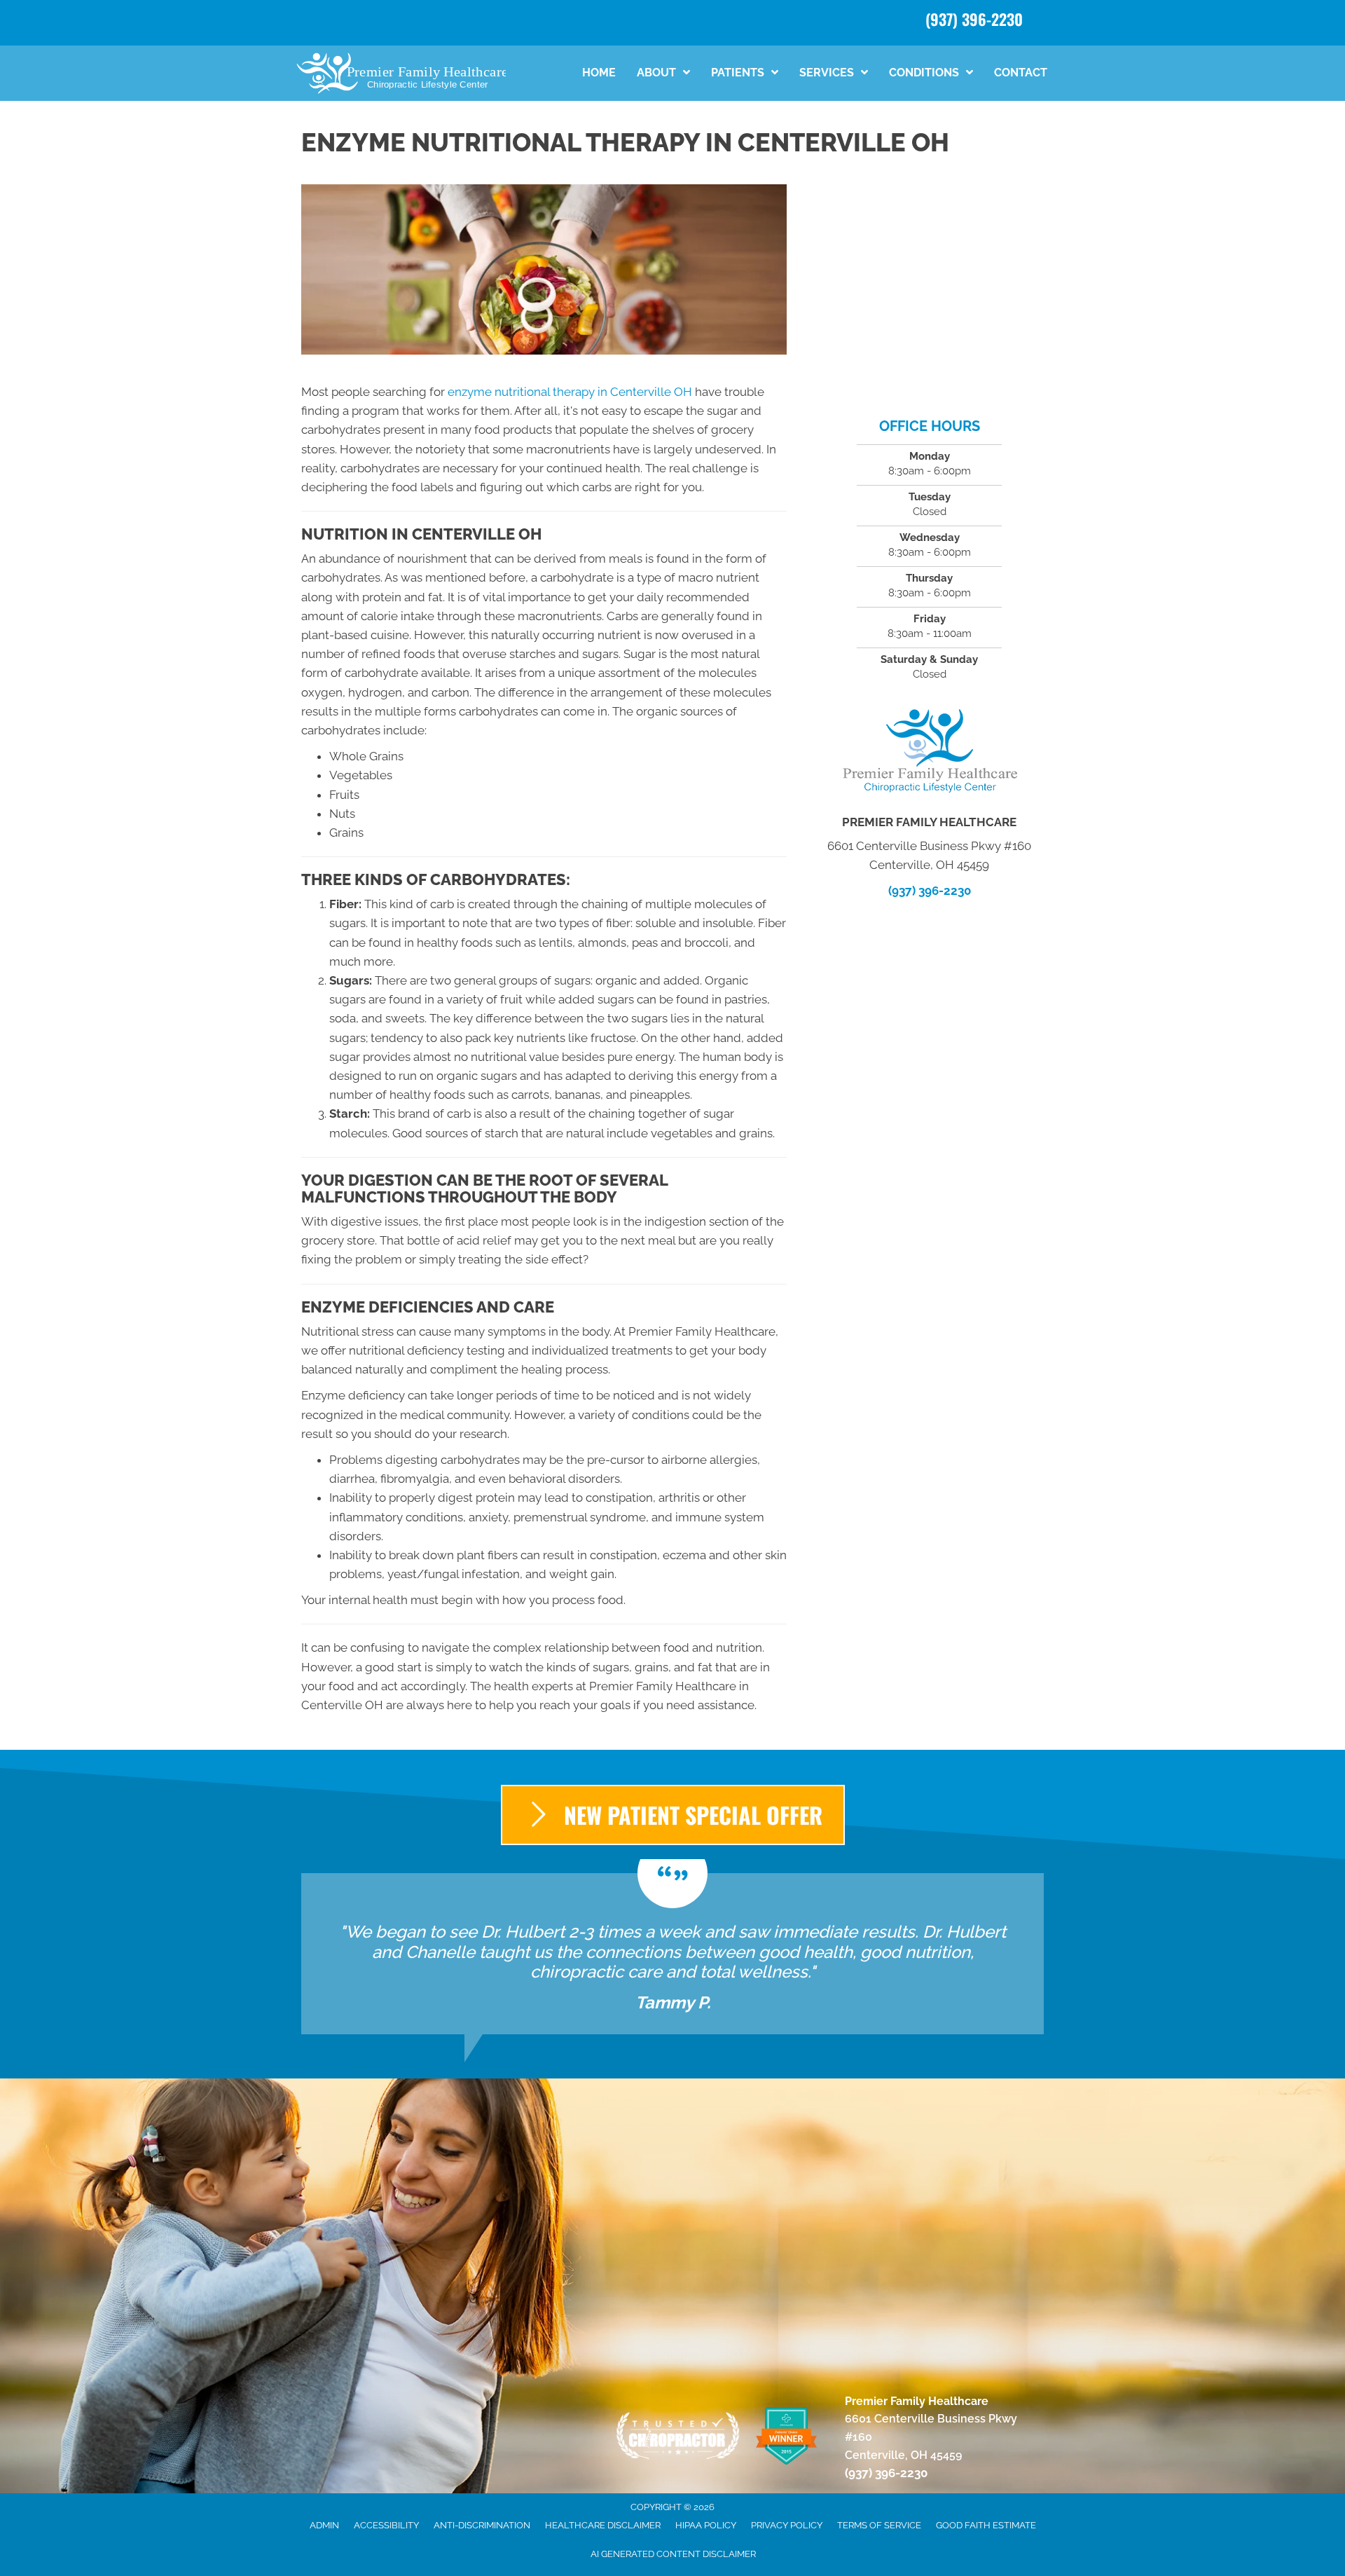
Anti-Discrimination (482, 2525)
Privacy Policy (787, 2525)
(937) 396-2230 (974, 19)
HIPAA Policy (706, 2525)
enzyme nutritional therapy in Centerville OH (570, 392)
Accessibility (386, 2525)
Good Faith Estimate (986, 2525)
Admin (324, 2525)
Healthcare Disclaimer (603, 2525)
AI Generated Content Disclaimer (673, 2554)
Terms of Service (879, 2525)
